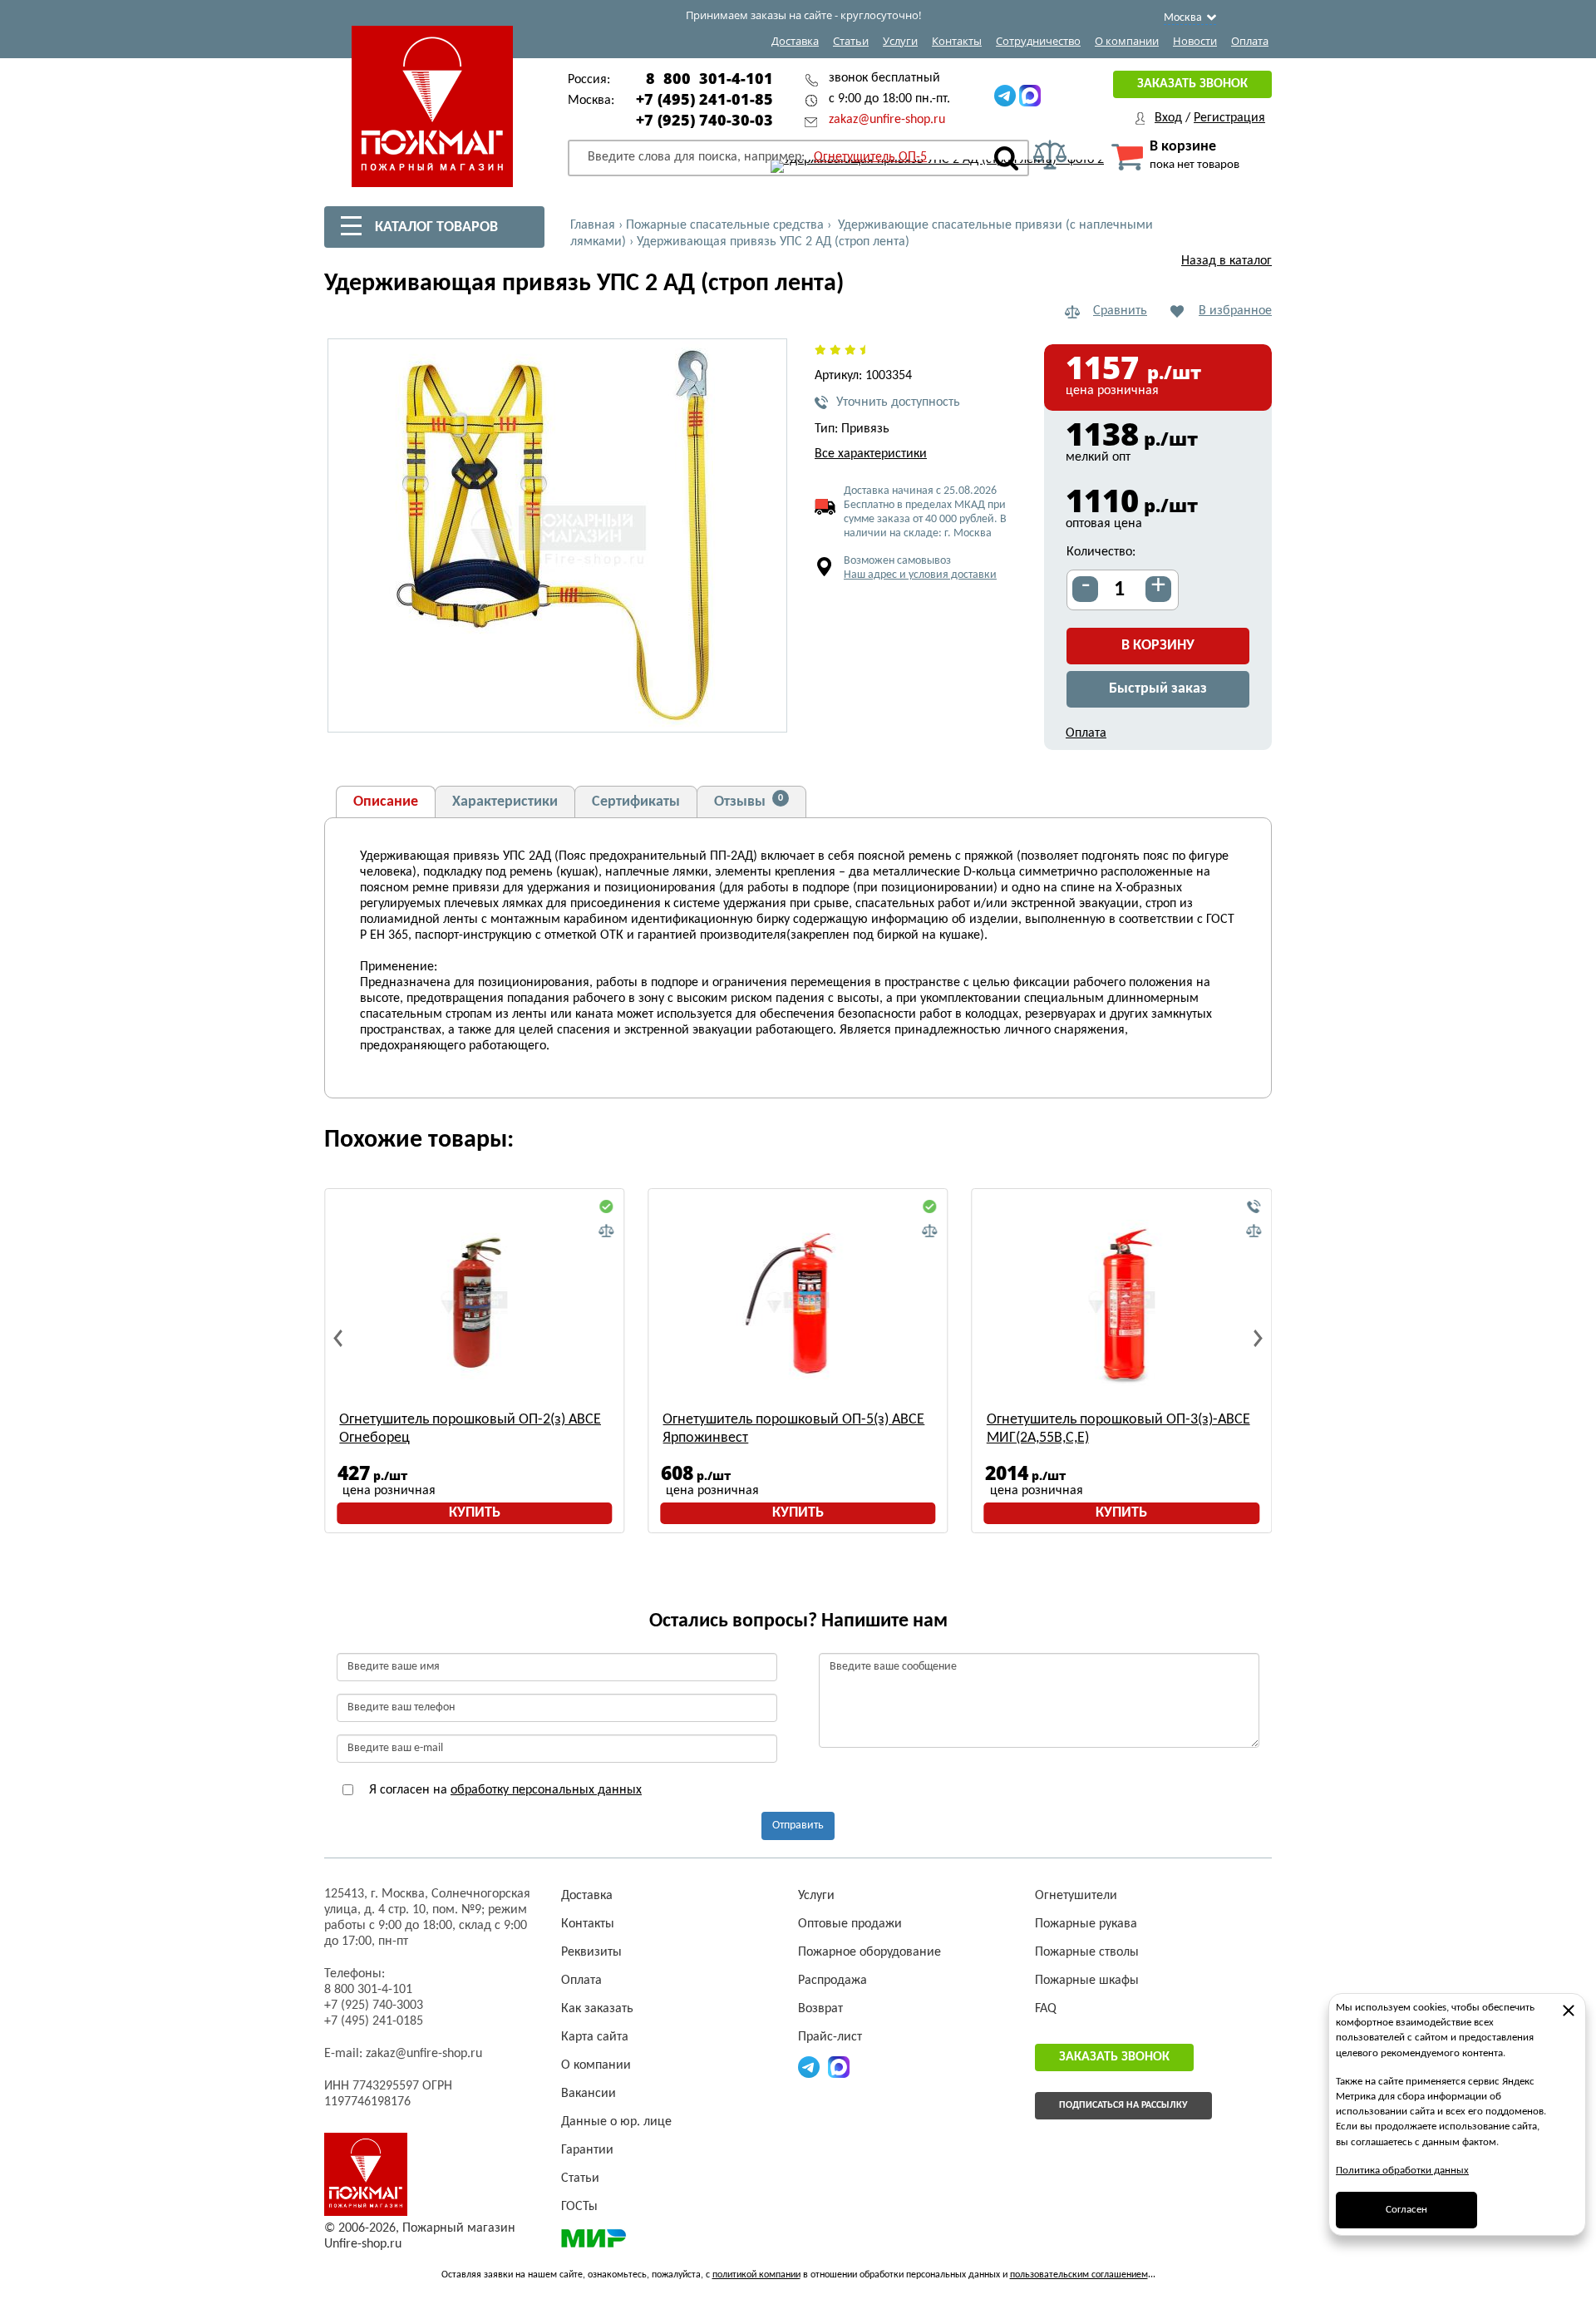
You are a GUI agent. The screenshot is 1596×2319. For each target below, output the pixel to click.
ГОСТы (579, 2207)
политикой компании (756, 2275)
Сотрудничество (1038, 41)
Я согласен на (504, 1790)
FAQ (1046, 2009)
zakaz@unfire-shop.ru (887, 120)
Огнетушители (1076, 1896)
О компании (1127, 41)
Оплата (1250, 41)
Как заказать (597, 2009)
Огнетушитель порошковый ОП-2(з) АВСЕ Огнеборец (470, 1429)
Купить (475, 1513)
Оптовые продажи (850, 1924)
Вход (1168, 118)
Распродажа (832, 1981)
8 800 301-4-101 (709, 78)
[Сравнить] (606, 1231)
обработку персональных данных (546, 1790)
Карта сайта (595, 2037)
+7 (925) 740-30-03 (704, 120)
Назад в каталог (1227, 261)
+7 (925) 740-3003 (374, 2006)
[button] (765, 710)
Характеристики (505, 802)
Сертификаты (636, 802)
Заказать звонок (1192, 84)
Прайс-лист (830, 2037)
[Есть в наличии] (606, 1207)
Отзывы (749, 802)
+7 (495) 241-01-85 (704, 99)
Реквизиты (591, 1952)
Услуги (900, 41)
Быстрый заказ (1158, 689)
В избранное (1235, 311)
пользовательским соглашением (1079, 2275)
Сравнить (1120, 311)
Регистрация (1229, 118)
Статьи (851, 41)
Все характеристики (871, 454)
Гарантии (587, 2150)
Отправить (798, 1826)
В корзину (1158, 646)
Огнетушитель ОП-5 (870, 157)
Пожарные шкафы (1087, 1981)
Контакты (957, 41)
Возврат (820, 2009)
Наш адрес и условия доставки (920, 575)
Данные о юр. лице (616, 2122)
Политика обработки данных (1402, 2171)
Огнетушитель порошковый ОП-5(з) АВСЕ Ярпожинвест (793, 1429)
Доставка (795, 41)
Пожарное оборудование (869, 1952)
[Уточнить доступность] (1254, 1207)
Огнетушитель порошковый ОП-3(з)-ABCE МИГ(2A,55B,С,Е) (1118, 1429)
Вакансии (589, 2094)
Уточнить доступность (898, 402)
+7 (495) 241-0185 (374, 2021)
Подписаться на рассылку (1123, 2105)
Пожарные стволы (1087, 1952)
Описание (386, 802)
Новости (1195, 41)
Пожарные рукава (1086, 1924)
